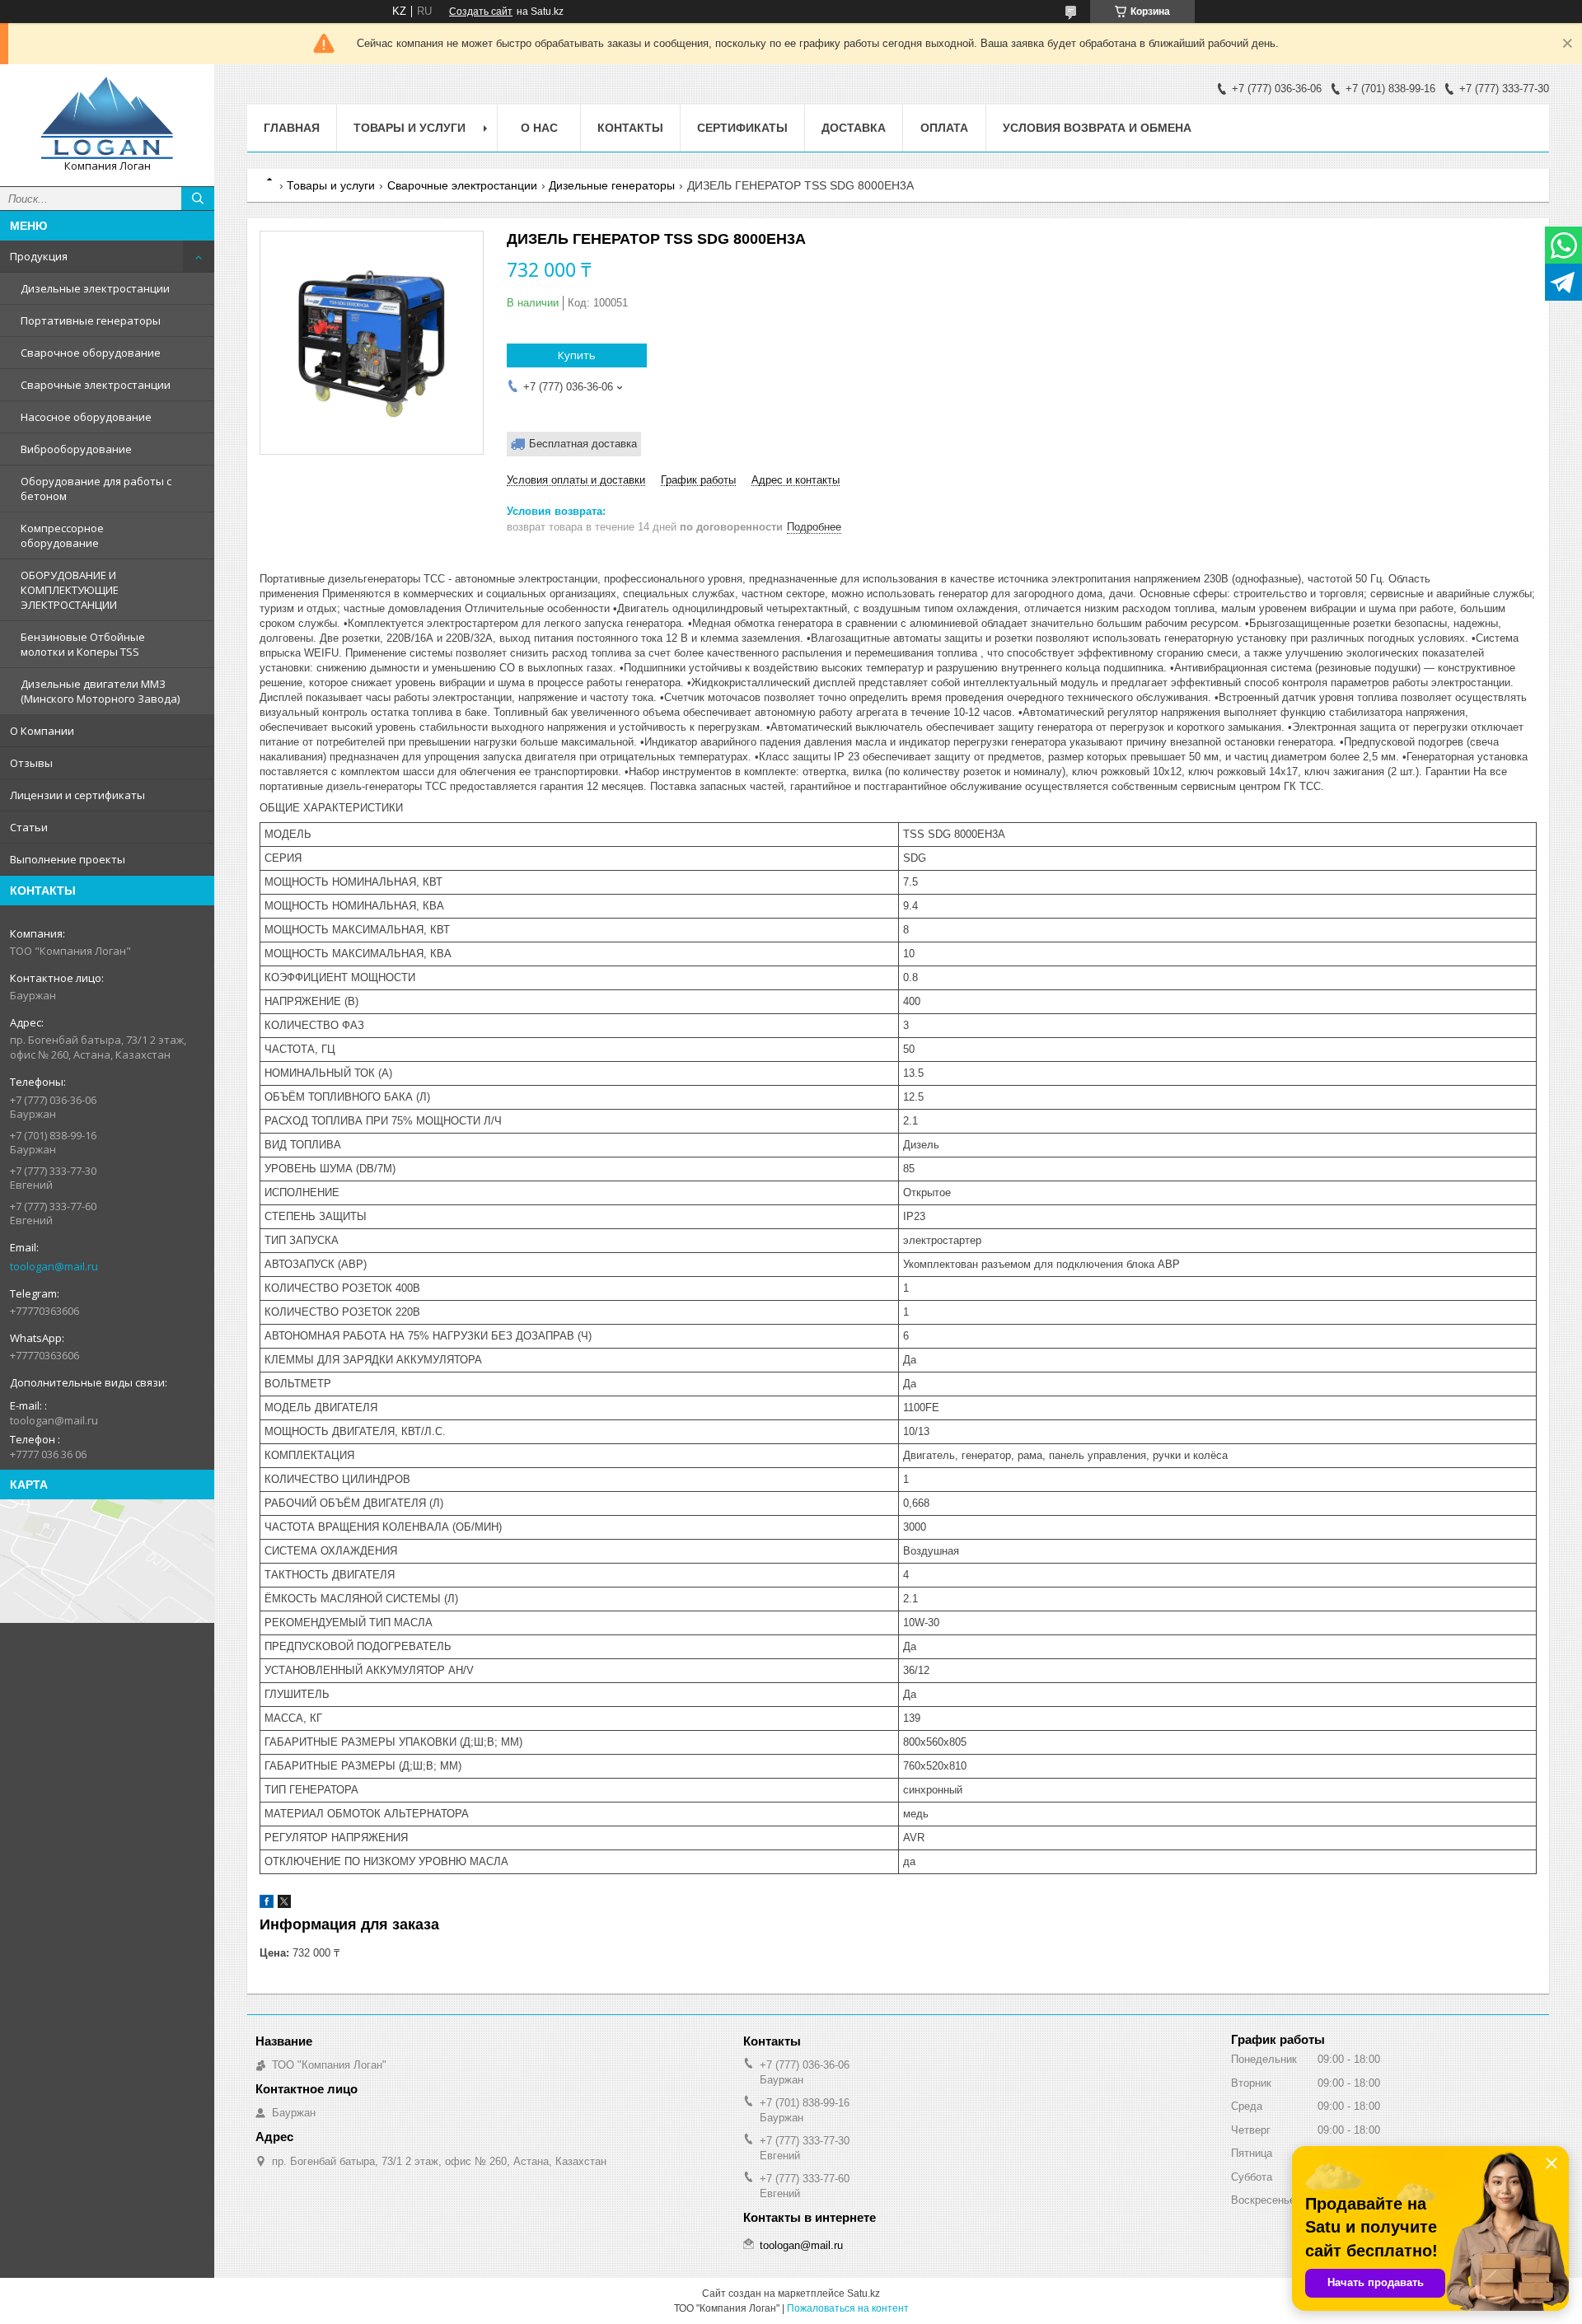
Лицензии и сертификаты (77, 795)
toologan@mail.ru (54, 1266)
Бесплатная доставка (583, 444)
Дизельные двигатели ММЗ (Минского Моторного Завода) (100, 691)
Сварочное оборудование (91, 353)
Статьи (29, 827)
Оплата (944, 128)
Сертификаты (742, 128)
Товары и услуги (410, 128)
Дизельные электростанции (95, 288)
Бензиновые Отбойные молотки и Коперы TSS (83, 644)
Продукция (39, 256)
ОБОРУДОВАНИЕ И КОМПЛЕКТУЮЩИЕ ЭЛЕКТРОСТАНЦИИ (70, 590)
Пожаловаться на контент (848, 2308)
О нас (539, 128)
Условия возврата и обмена (1097, 128)
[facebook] (267, 1904)
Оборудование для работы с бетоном (96, 489)
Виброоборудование (76, 449)
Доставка (854, 128)
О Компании (42, 731)
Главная (292, 128)
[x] (284, 1904)
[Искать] (198, 199)
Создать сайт (481, 12)
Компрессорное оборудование (62, 535)
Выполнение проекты (68, 859)
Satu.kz (864, 2294)
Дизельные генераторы (612, 185)
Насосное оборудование (86, 417)
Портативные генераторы (91, 320)
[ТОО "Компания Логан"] (107, 118)
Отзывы (31, 763)
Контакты (630, 128)
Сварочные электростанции (96, 385)
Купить (577, 355)
